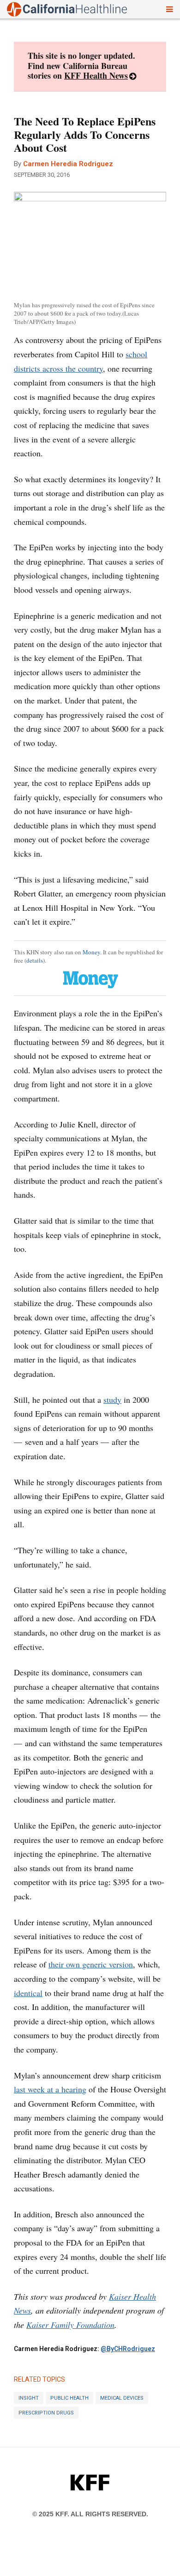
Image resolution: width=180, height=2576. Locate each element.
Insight (29, 2398)
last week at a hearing (50, 2089)
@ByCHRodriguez (128, 2349)
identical (28, 1993)
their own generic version (91, 1964)
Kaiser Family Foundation (70, 2325)
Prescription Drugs (46, 2413)
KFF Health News (96, 75)
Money (91, 952)
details (35, 960)
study (112, 1400)
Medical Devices (122, 2398)
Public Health (69, 2398)
